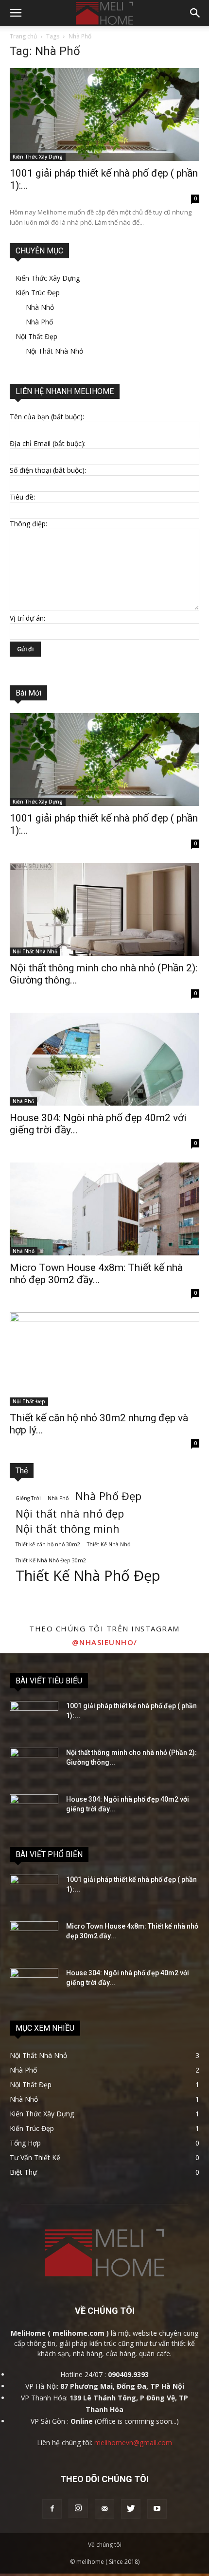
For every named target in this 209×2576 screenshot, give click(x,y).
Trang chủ (23, 36)
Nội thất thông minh (68, 1529)
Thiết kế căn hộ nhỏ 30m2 (48, 1544)
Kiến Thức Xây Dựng (38, 157)
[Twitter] (131, 2509)
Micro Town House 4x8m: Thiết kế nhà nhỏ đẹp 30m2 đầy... (96, 1274)
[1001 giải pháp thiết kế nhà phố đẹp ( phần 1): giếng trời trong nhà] (104, 115)
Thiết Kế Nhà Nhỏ (109, 1544)
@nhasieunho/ (105, 1642)
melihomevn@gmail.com (133, 2442)
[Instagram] (78, 2508)
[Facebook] (52, 2509)
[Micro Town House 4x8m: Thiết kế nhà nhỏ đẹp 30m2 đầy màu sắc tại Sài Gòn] (104, 1209)
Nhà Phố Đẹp (108, 1496)
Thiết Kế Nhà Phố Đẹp (88, 1576)
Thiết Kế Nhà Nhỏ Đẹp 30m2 (51, 1560)
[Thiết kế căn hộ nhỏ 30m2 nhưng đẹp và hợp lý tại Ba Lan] (104, 1359)
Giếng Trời (28, 1498)
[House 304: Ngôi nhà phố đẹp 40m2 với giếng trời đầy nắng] (104, 1059)
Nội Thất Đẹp (36, 336)
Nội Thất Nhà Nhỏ (54, 351)
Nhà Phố (39, 322)
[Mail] (104, 2509)
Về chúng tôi (105, 2545)
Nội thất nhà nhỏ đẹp (70, 1513)
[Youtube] (157, 2509)
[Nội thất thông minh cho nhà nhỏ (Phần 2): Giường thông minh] (104, 909)
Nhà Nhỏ (40, 307)
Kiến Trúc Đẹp (38, 293)
